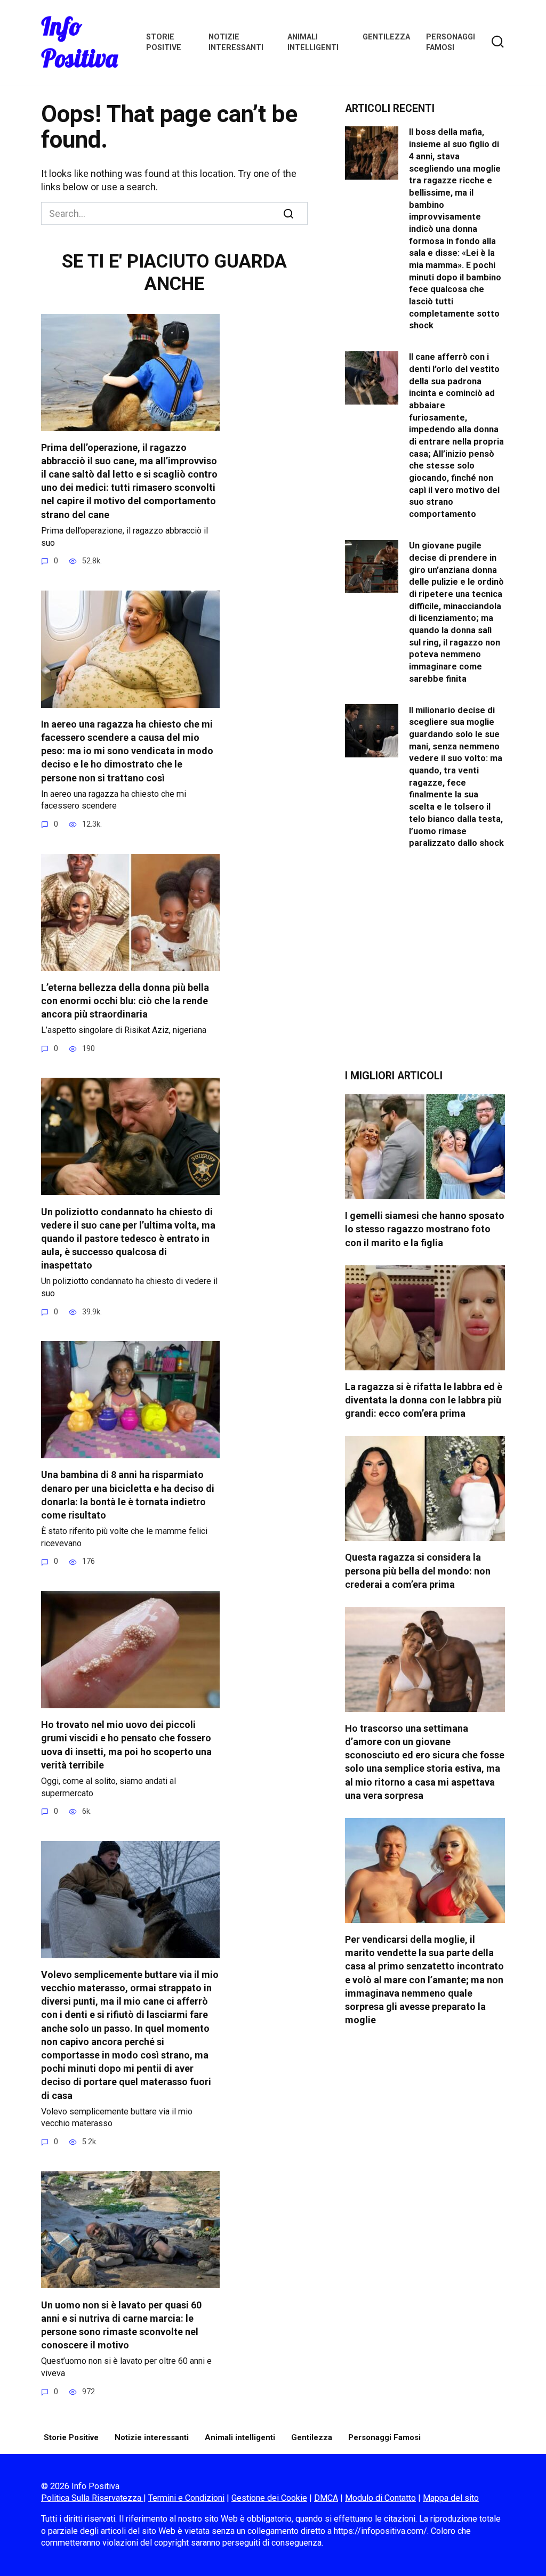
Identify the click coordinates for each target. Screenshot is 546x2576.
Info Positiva (79, 42)
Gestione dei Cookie (269, 2498)
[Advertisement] (425, 967)
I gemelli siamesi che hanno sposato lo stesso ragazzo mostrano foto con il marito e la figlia (425, 1229)
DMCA (326, 2498)
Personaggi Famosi (384, 2437)
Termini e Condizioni (186, 2498)
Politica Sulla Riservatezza (92, 2498)
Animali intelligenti (240, 2437)
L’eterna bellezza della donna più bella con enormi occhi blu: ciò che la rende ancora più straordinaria (125, 1001)
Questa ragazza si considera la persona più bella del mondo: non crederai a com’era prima (418, 1570)
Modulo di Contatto (380, 2498)
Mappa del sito (451, 2498)
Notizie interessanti (152, 2437)
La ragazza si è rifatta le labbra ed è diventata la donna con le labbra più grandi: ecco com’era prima (424, 1400)
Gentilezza (386, 37)
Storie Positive (71, 2437)
